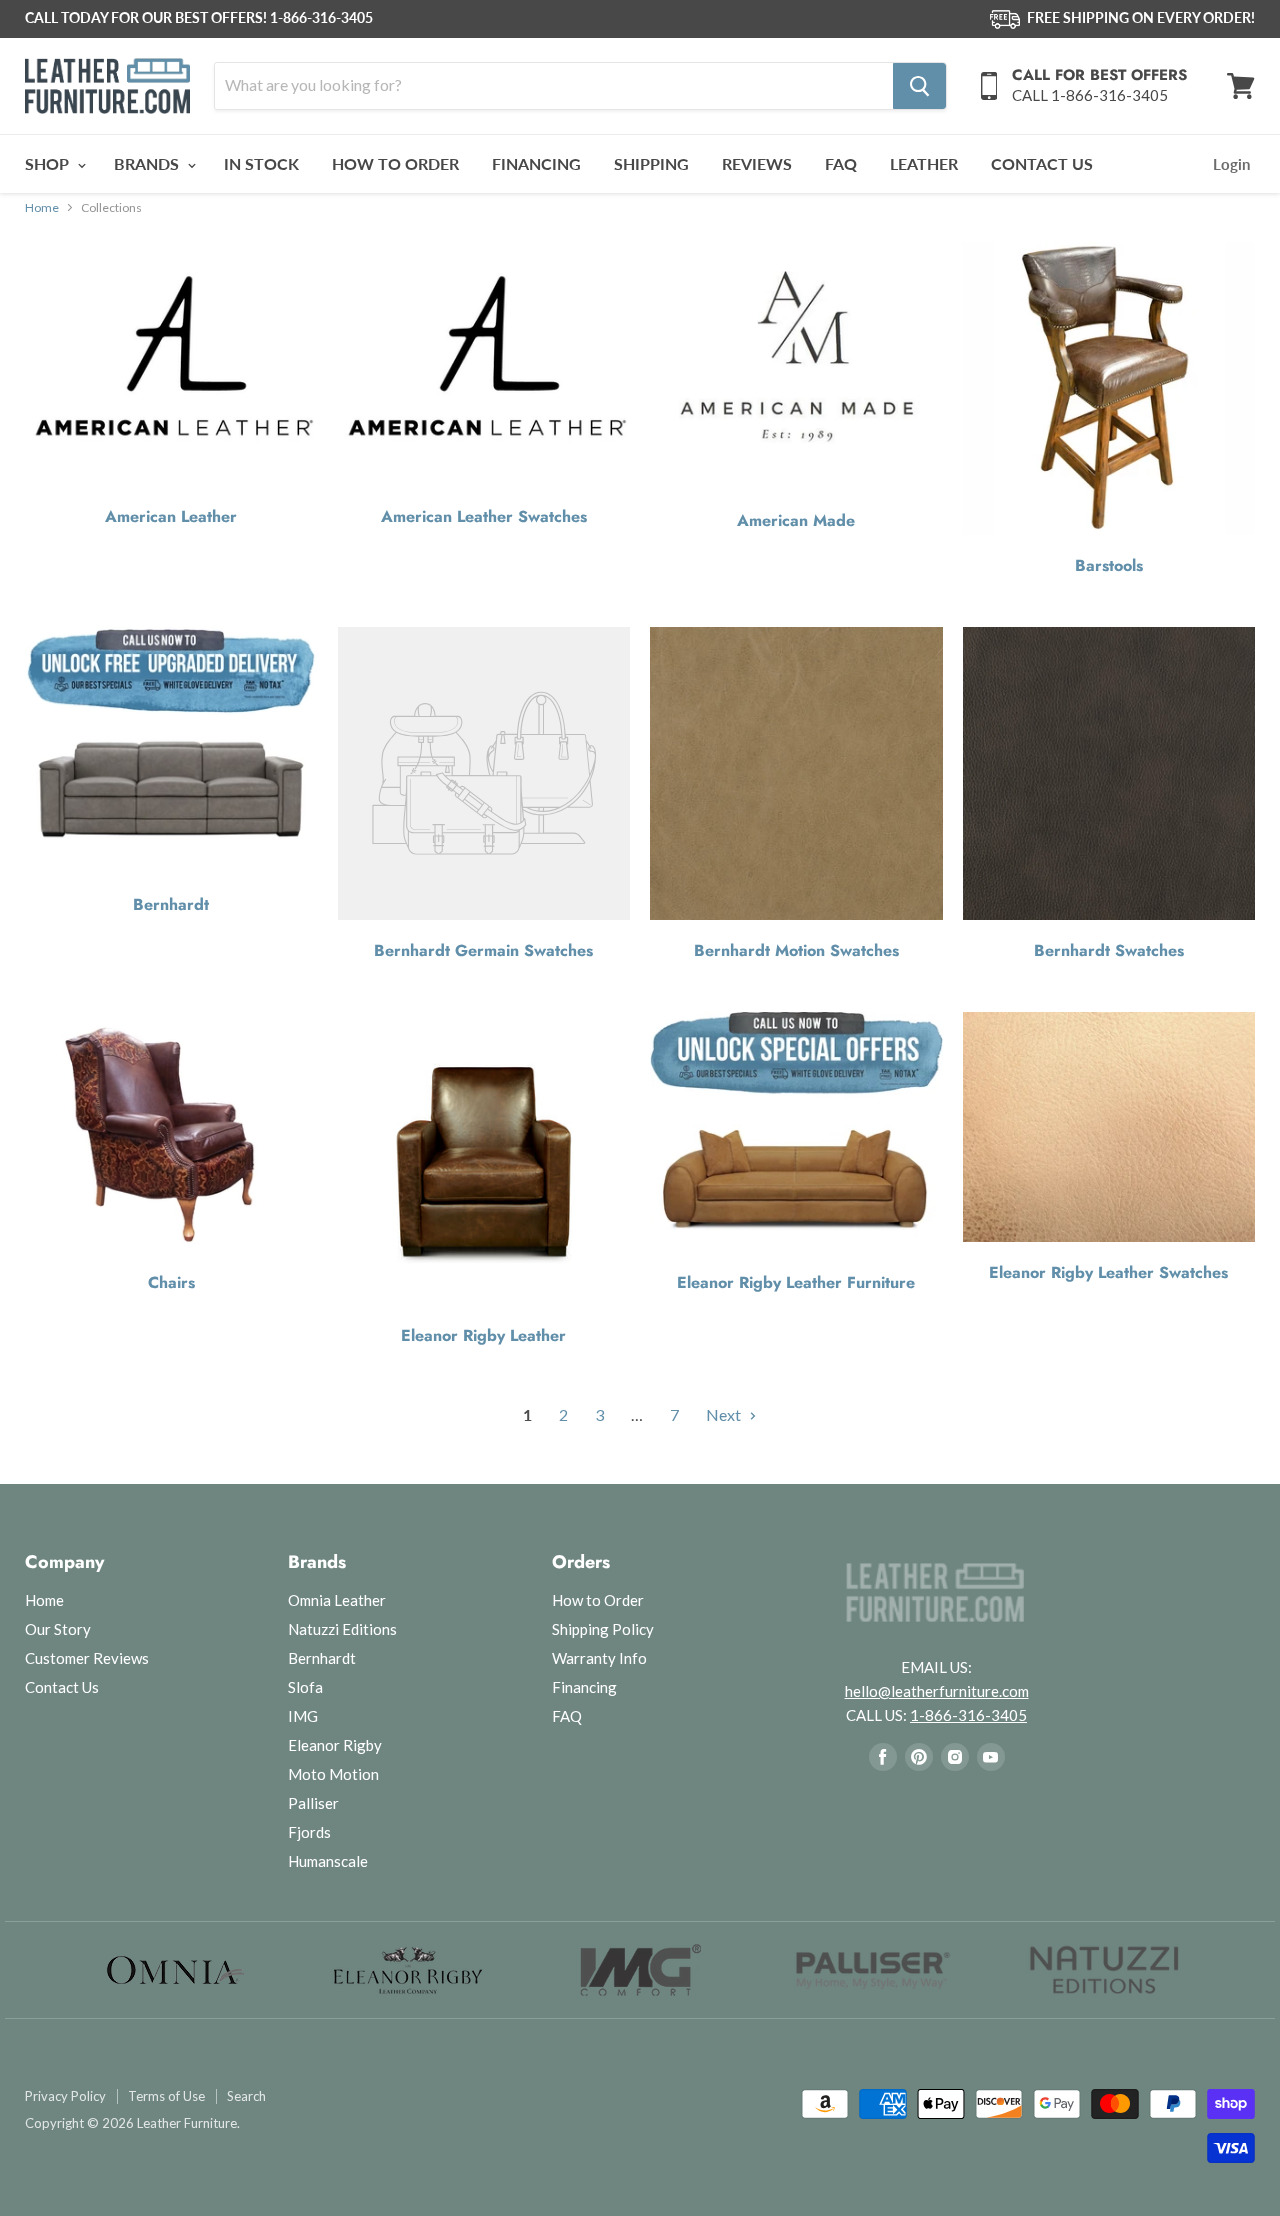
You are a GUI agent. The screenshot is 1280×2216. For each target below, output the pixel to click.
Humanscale (328, 1861)
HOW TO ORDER (395, 163)
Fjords (309, 1832)
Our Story (58, 1629)
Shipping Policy (603, 1629)
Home (42, 208)
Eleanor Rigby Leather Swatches (1108, 1273)
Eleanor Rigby (335, 1745)
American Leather (171, 517)
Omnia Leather (337, 1600)
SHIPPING (651, 163)
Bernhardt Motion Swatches (796, 951)
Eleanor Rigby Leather (483, 1336)
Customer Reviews (87, 1658)
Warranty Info (599, 1658)
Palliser (313, 1803)
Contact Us (62, 1687)
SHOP (49, 163)
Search (246, 2096)
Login (1231, 164)
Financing (584, 1687)
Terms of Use (166, 2096)
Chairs (171, 1283)
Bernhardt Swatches (1109, 951)
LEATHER (924, 163)
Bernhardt (171, 905)
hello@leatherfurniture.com (937, 1691)
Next (725, 1414)
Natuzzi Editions (342, 1629)
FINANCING (536, 163)
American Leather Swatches (484, 517)
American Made (796, 521)
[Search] (919, 86)
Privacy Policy (65, 2096)
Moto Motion (333, 1774)
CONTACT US (1042, 163)
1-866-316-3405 (321, 18)
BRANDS (148, 163)
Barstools (1109, 566)
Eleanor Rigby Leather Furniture (796, 1283)
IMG (303, 1716)
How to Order (598, 1600)
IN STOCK (261, 163)
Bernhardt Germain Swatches (483, 951)
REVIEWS (757, 163)
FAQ (841, 163)
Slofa (305, 1687)
